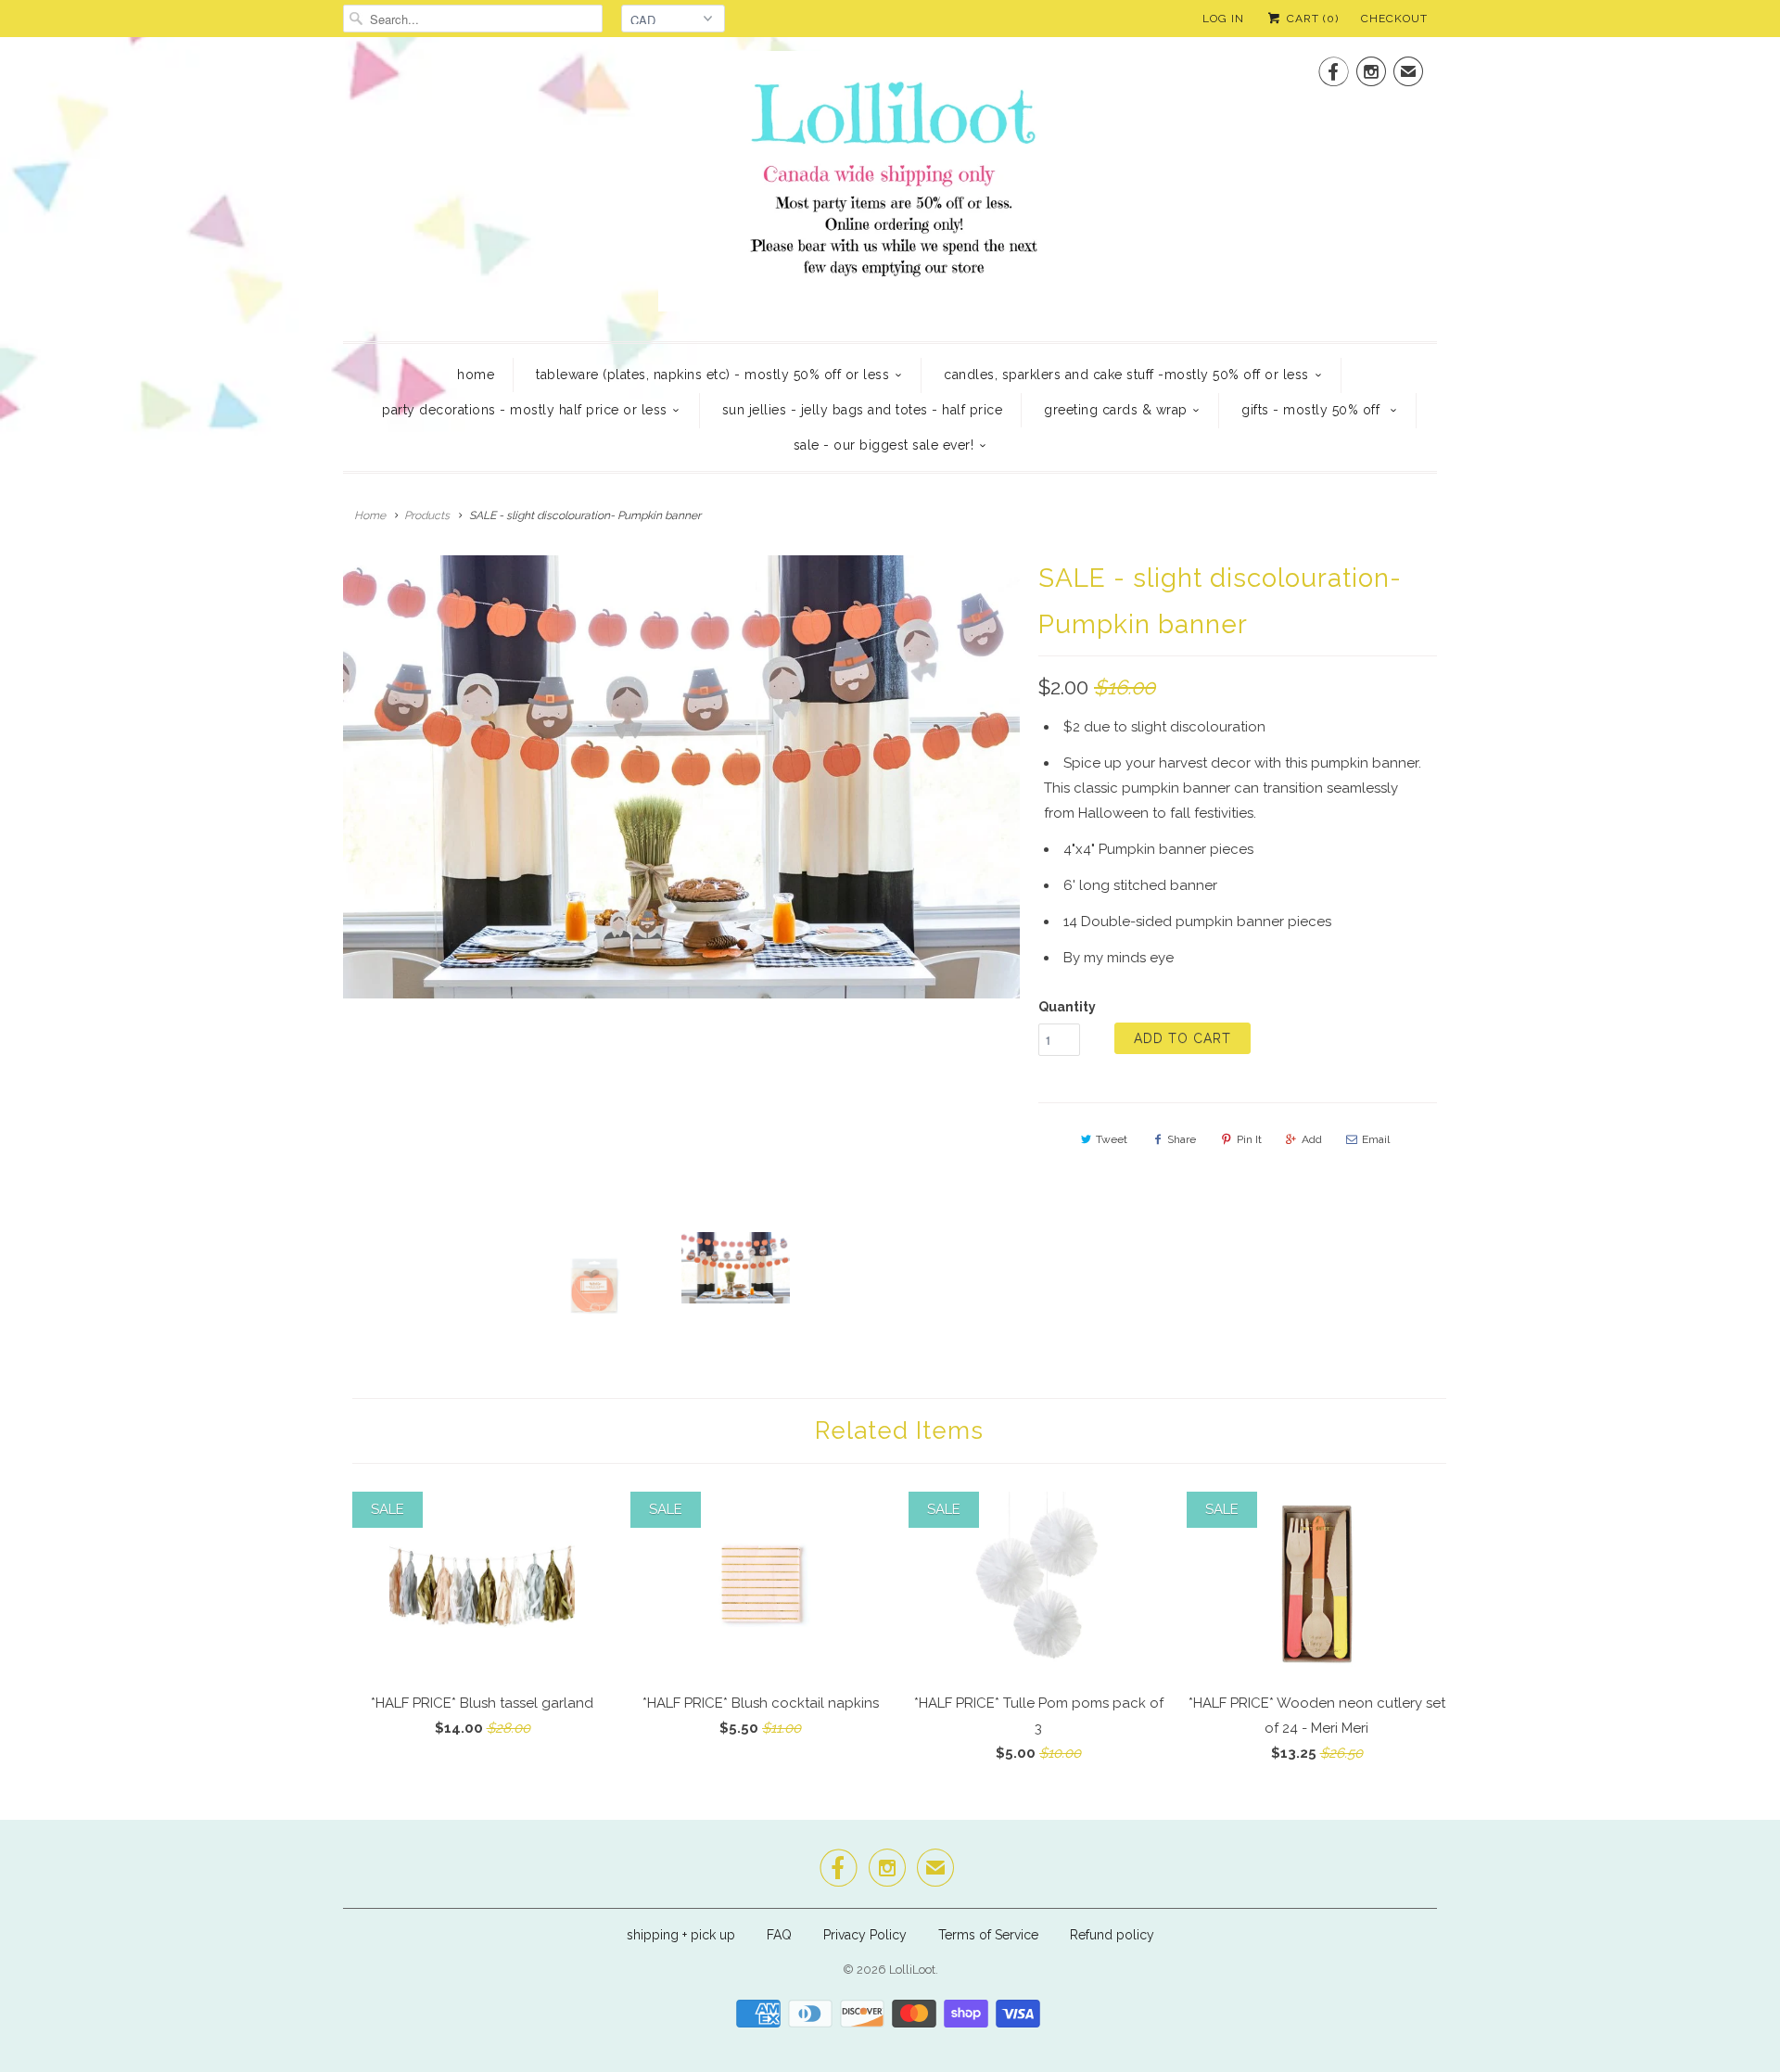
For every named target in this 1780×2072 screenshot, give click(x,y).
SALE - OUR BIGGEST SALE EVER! (884, 445)
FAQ (779, 1935)
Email (1376, 1139)
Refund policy (1112, 1935)
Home (476, 375)
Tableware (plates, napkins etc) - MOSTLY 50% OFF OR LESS (712, 375)
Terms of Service (988, 1935)
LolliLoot (912, 1970)
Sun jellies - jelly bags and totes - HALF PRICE (863, 410)
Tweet (1112, 1139)
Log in (1223, 19)
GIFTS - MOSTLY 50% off (1313, 410)
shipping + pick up (683, 1935)
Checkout (1394, 19)
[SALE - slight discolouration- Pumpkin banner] (681, 777)
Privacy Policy (865, 1935)
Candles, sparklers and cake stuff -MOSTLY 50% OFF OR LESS (1126, 375)
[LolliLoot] (890, 187)
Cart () (1311, 19)
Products (427, 515)
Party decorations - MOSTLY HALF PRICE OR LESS (525, 410)
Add (1312, 1139)
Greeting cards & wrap (1116, 410)
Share (1182, 1139)
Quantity (1067, 1007)
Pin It (1249, 1139)
